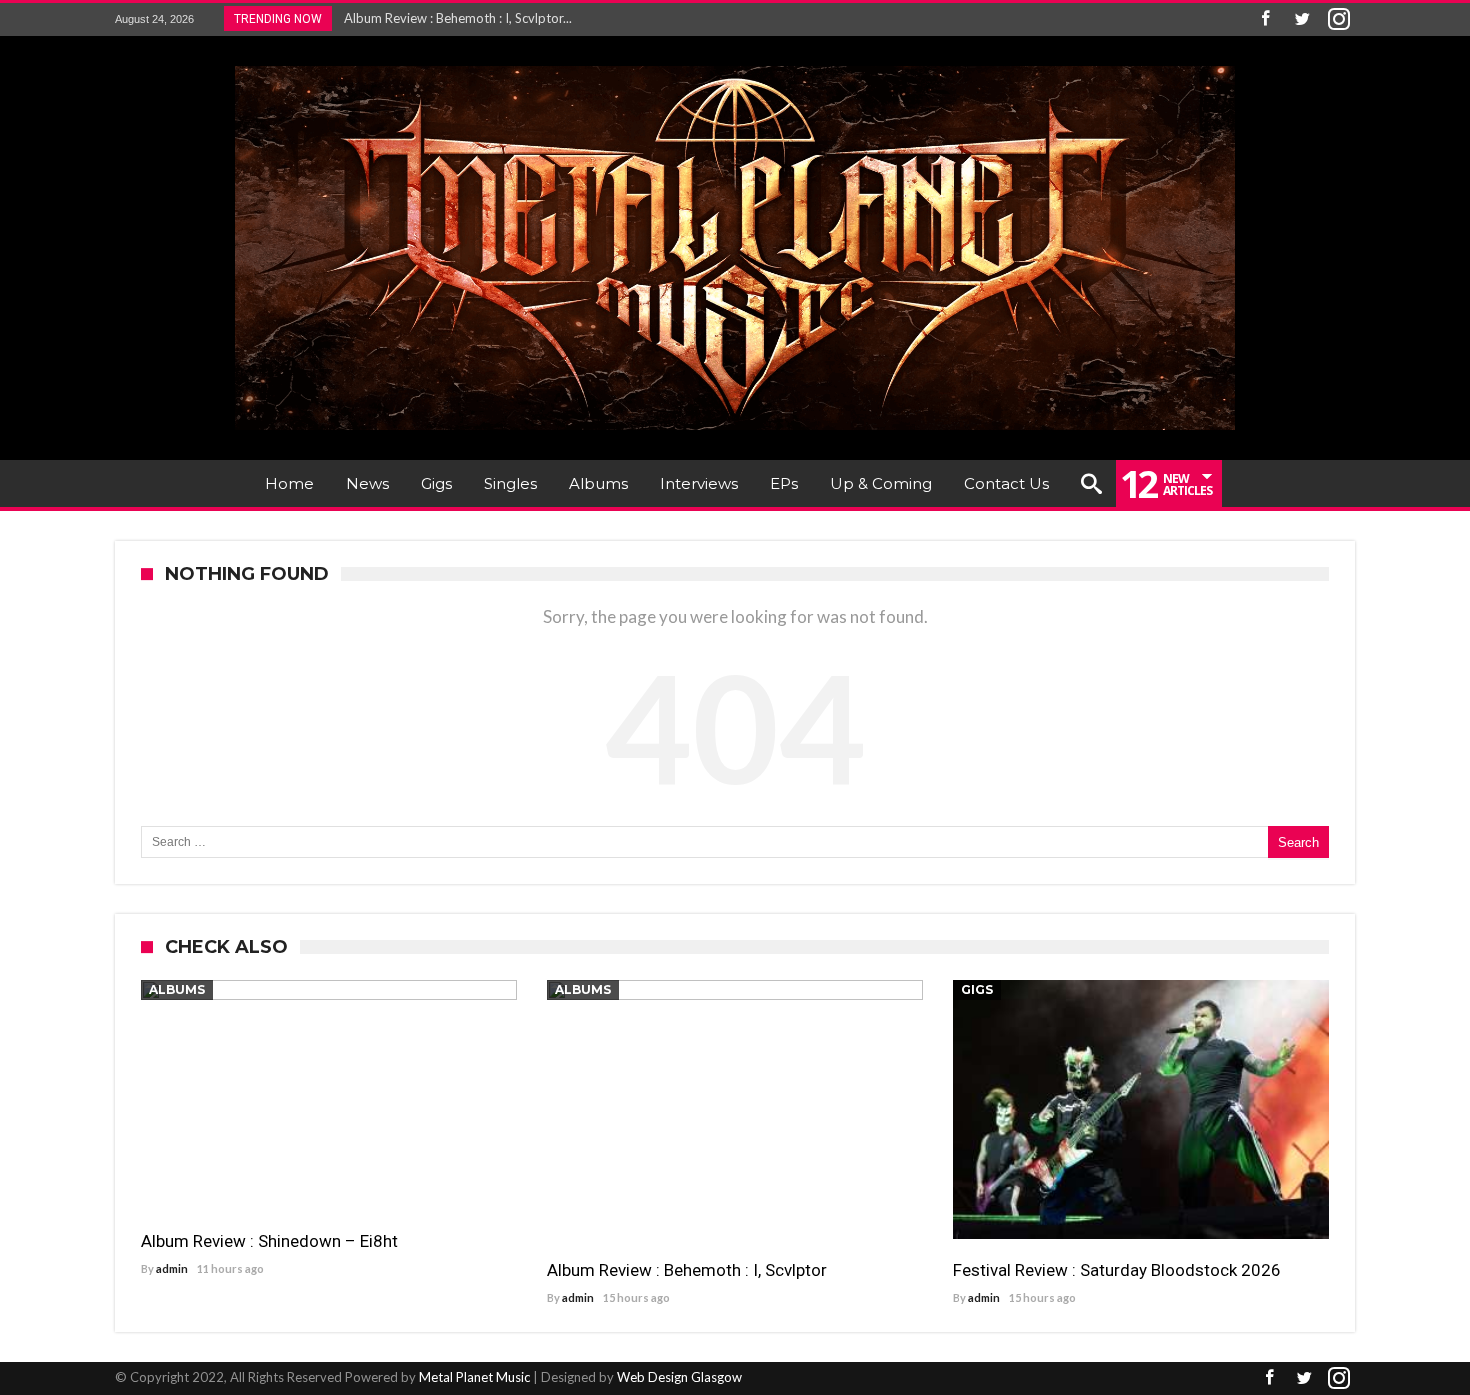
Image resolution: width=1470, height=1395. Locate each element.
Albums (177, 989)
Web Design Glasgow (679, 1377)
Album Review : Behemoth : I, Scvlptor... (453, 18)
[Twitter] (1302, 19)
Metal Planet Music (474, 1377)
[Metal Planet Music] (735, 65)
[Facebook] (1265, 19)
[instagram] (1339, 19)
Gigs (977, 989)
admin (172, 1268)
